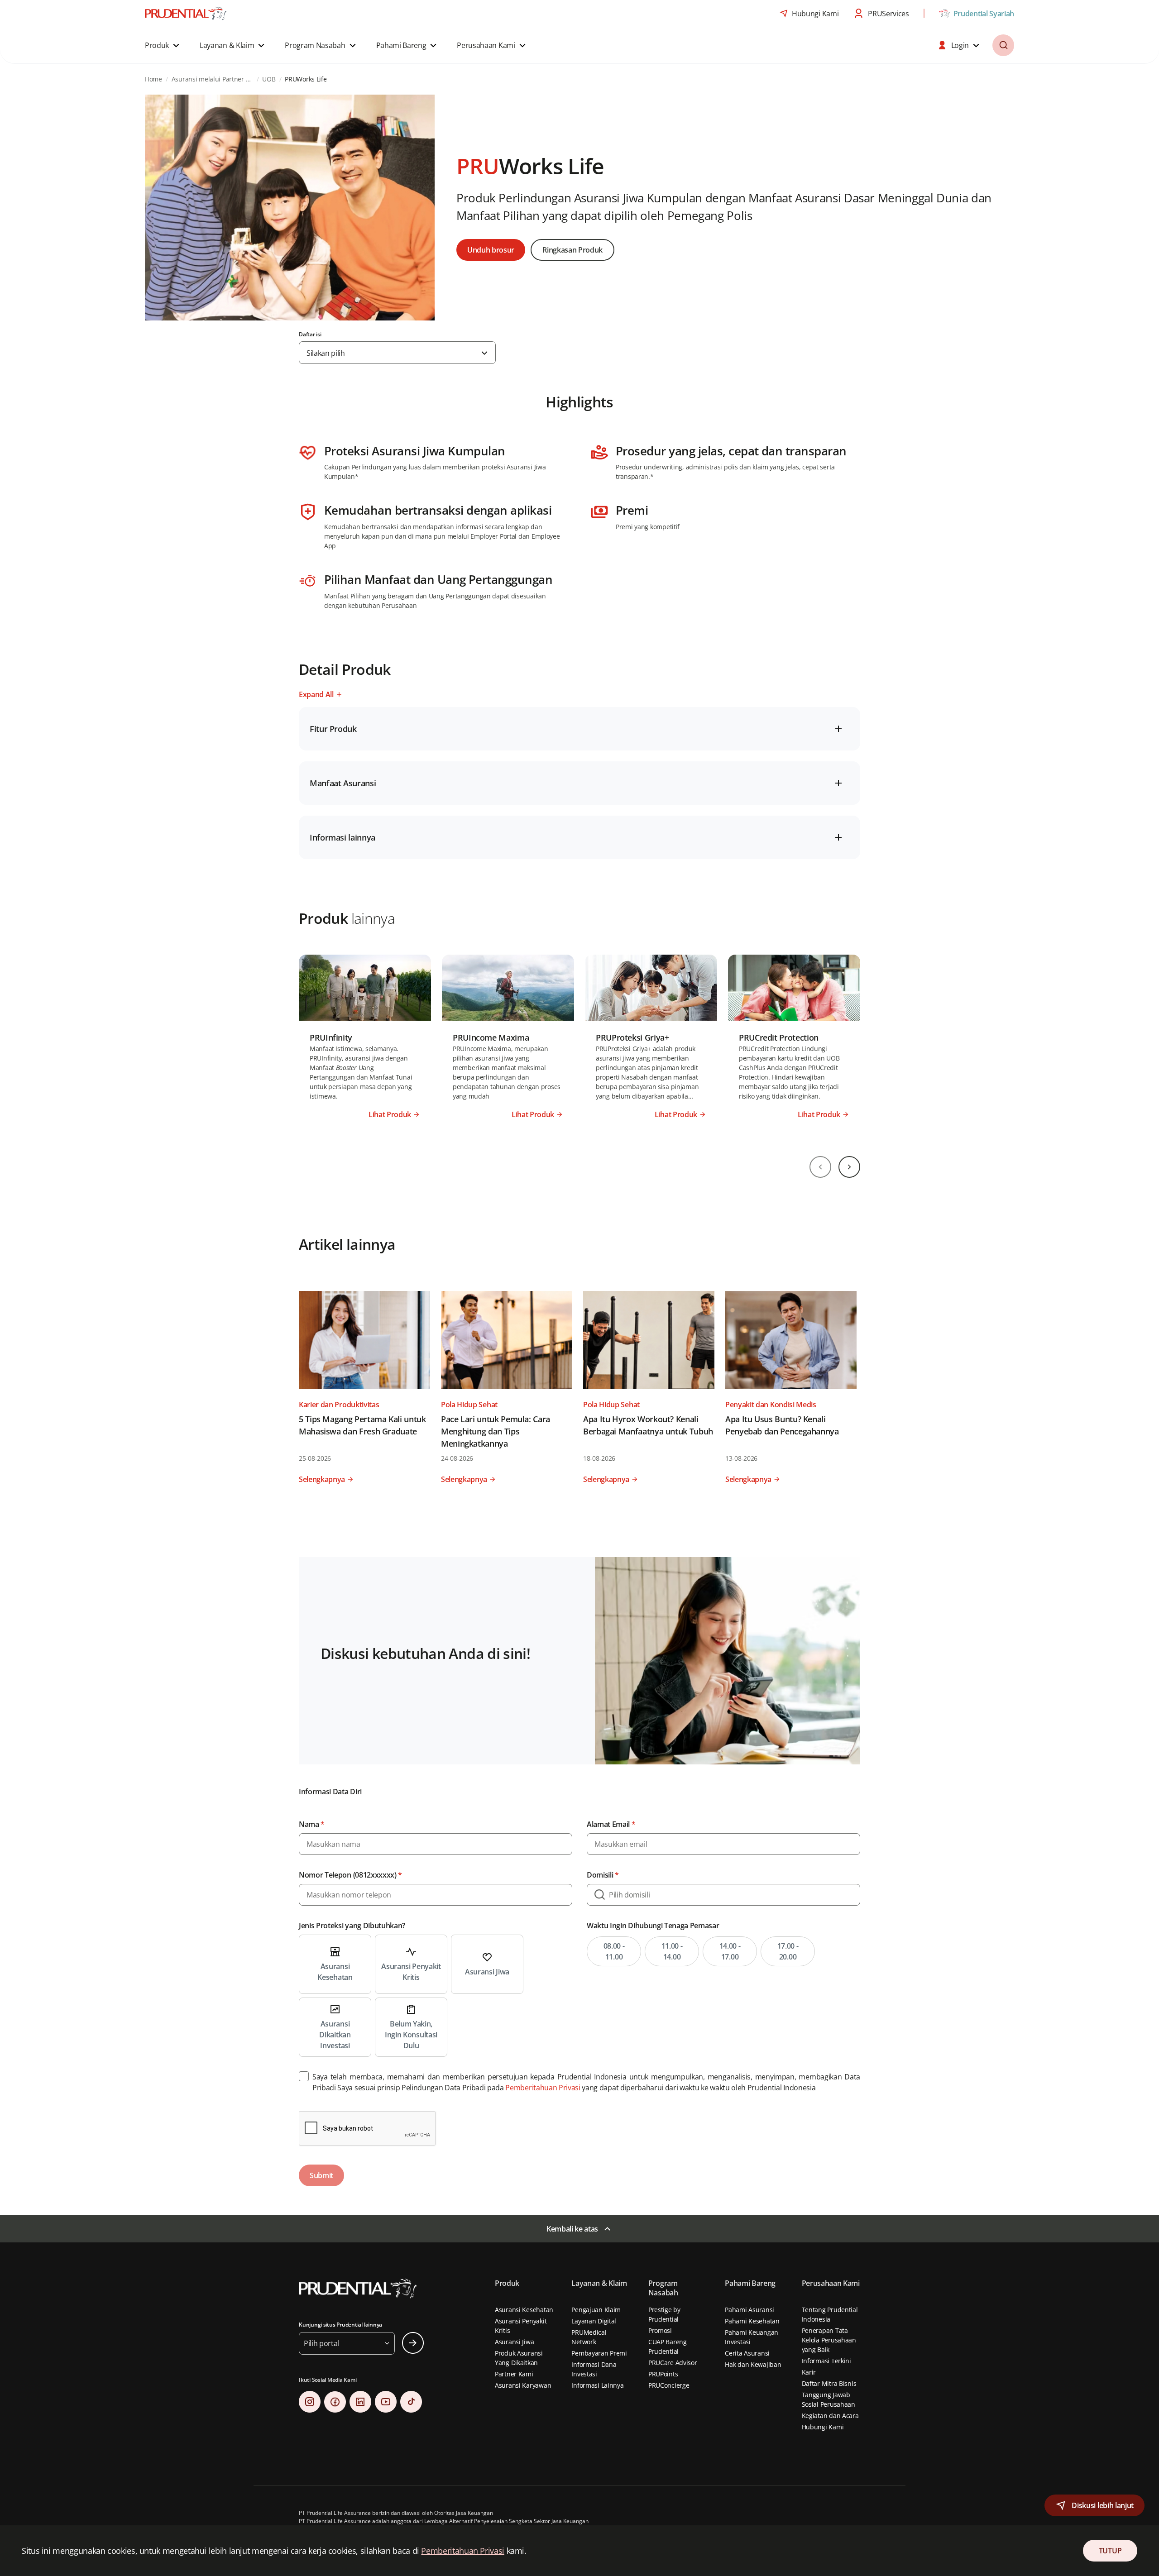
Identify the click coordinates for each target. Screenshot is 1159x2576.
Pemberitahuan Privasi (543, 2088)
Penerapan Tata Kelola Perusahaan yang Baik (829, 2340)
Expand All (316, 694)
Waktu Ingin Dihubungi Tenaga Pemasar (653, 1926)
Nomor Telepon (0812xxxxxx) (350, 1875)
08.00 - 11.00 (614, 1951)
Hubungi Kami (823, 2427)
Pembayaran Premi (599, 2353)
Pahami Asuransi (750, 2310)
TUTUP (1110, 2551)
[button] (163, 45)
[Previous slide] (820, 1167)
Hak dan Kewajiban (753, 2364)
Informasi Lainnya (597, 2385)
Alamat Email (611, 1824)
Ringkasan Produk (572, 250)
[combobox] (397, 353)
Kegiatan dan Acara (830, 2416)
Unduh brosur (491, 250)
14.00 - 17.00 (730, 1951)
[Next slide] (849, 1167)
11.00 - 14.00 (672, 1951)
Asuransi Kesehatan (524, 2310)
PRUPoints (663, 2374)
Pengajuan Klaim (596, 2310)
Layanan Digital (594, 2321)
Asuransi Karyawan (523, 2385)
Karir (809, 2372)
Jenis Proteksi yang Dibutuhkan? (352, 1926)
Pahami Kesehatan (752, 2321)
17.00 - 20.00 (788, 1951)
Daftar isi (310, 335)
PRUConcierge (669, 2385)
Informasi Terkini (826, 2361)
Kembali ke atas (572, 2229)
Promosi (660, 2330)
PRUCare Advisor (673, 2363)
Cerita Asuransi (747, 2353)
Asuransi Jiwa (514, 2342)
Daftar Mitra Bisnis (829, 2383)
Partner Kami (514, 2374)
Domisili (603, 1875)
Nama (312, 1824)
